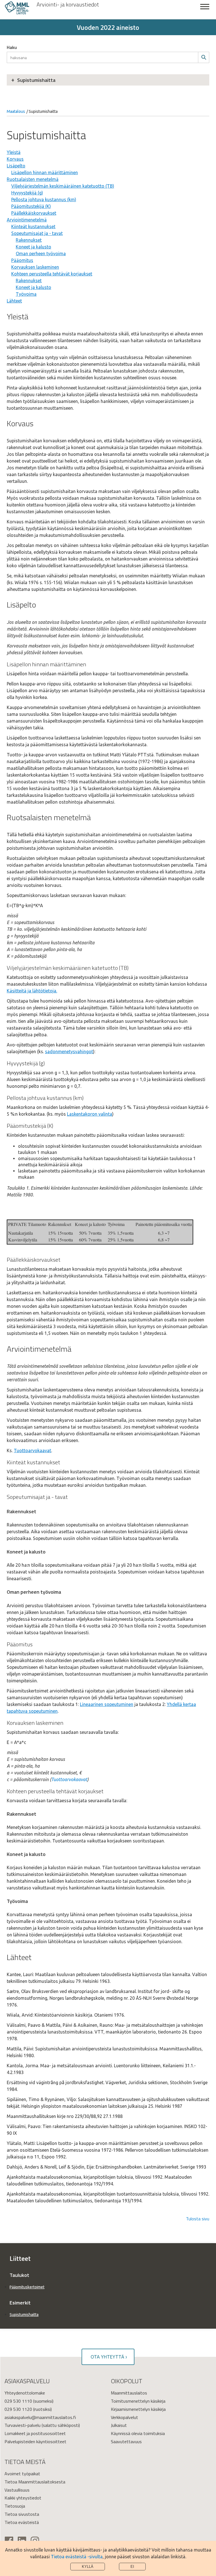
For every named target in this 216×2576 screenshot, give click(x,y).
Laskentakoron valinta (90, 1114)
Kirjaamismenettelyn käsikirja (138, 2409)
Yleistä (14, 152)
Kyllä (88, 2567)
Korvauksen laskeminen (35, 267)
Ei (132, 2567)
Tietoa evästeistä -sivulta (77, 2557)
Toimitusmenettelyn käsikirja (138, 2401)
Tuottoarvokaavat (32, 1450)
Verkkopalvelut (124, 2417)
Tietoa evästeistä (22, 2522)
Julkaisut (119, 2425)
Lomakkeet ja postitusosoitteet (35, 2433)
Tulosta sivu (198, 2219)
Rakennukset (29, 240)
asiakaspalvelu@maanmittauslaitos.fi (40, 2417)
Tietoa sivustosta (22, 2514)
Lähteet (14, 301)
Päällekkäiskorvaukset (34, 213)
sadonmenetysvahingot (69, 1052)
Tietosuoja (15, 2506)
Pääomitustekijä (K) (31, 206)
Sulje (205, 10)
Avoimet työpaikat (22, 2474)
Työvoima (26, 294)
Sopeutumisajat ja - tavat (37, 233)
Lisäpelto (16, 166)
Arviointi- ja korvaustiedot (68, 5)
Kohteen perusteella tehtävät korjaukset (52, 274)
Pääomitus (22, 260)
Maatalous (16, 111)
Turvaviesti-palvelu (22, 2425)
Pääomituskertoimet (27, 2287)
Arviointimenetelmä (27, 220)
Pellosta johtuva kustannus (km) (44, 199)
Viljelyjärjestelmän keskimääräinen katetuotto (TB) (63, 186)
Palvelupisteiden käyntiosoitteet (35, 2442)
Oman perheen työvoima (41, 254)
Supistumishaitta (36, 80)
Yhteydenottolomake (25, 2393)
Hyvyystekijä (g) (27, 193)
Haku (12, 47)
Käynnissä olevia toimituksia (138, 2433)
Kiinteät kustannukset (33, 227)
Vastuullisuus (17, 2490)
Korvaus (15, 159)
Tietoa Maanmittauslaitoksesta (35, 2482)
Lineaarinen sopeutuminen (107, 1704)
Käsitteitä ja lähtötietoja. (32, 991)
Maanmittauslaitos (129, 2393)
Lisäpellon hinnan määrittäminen (45, 172)
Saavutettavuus (126, 2442)
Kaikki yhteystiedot (23, 2498)
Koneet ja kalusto (33, 247)
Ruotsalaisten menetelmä (33, 179)
